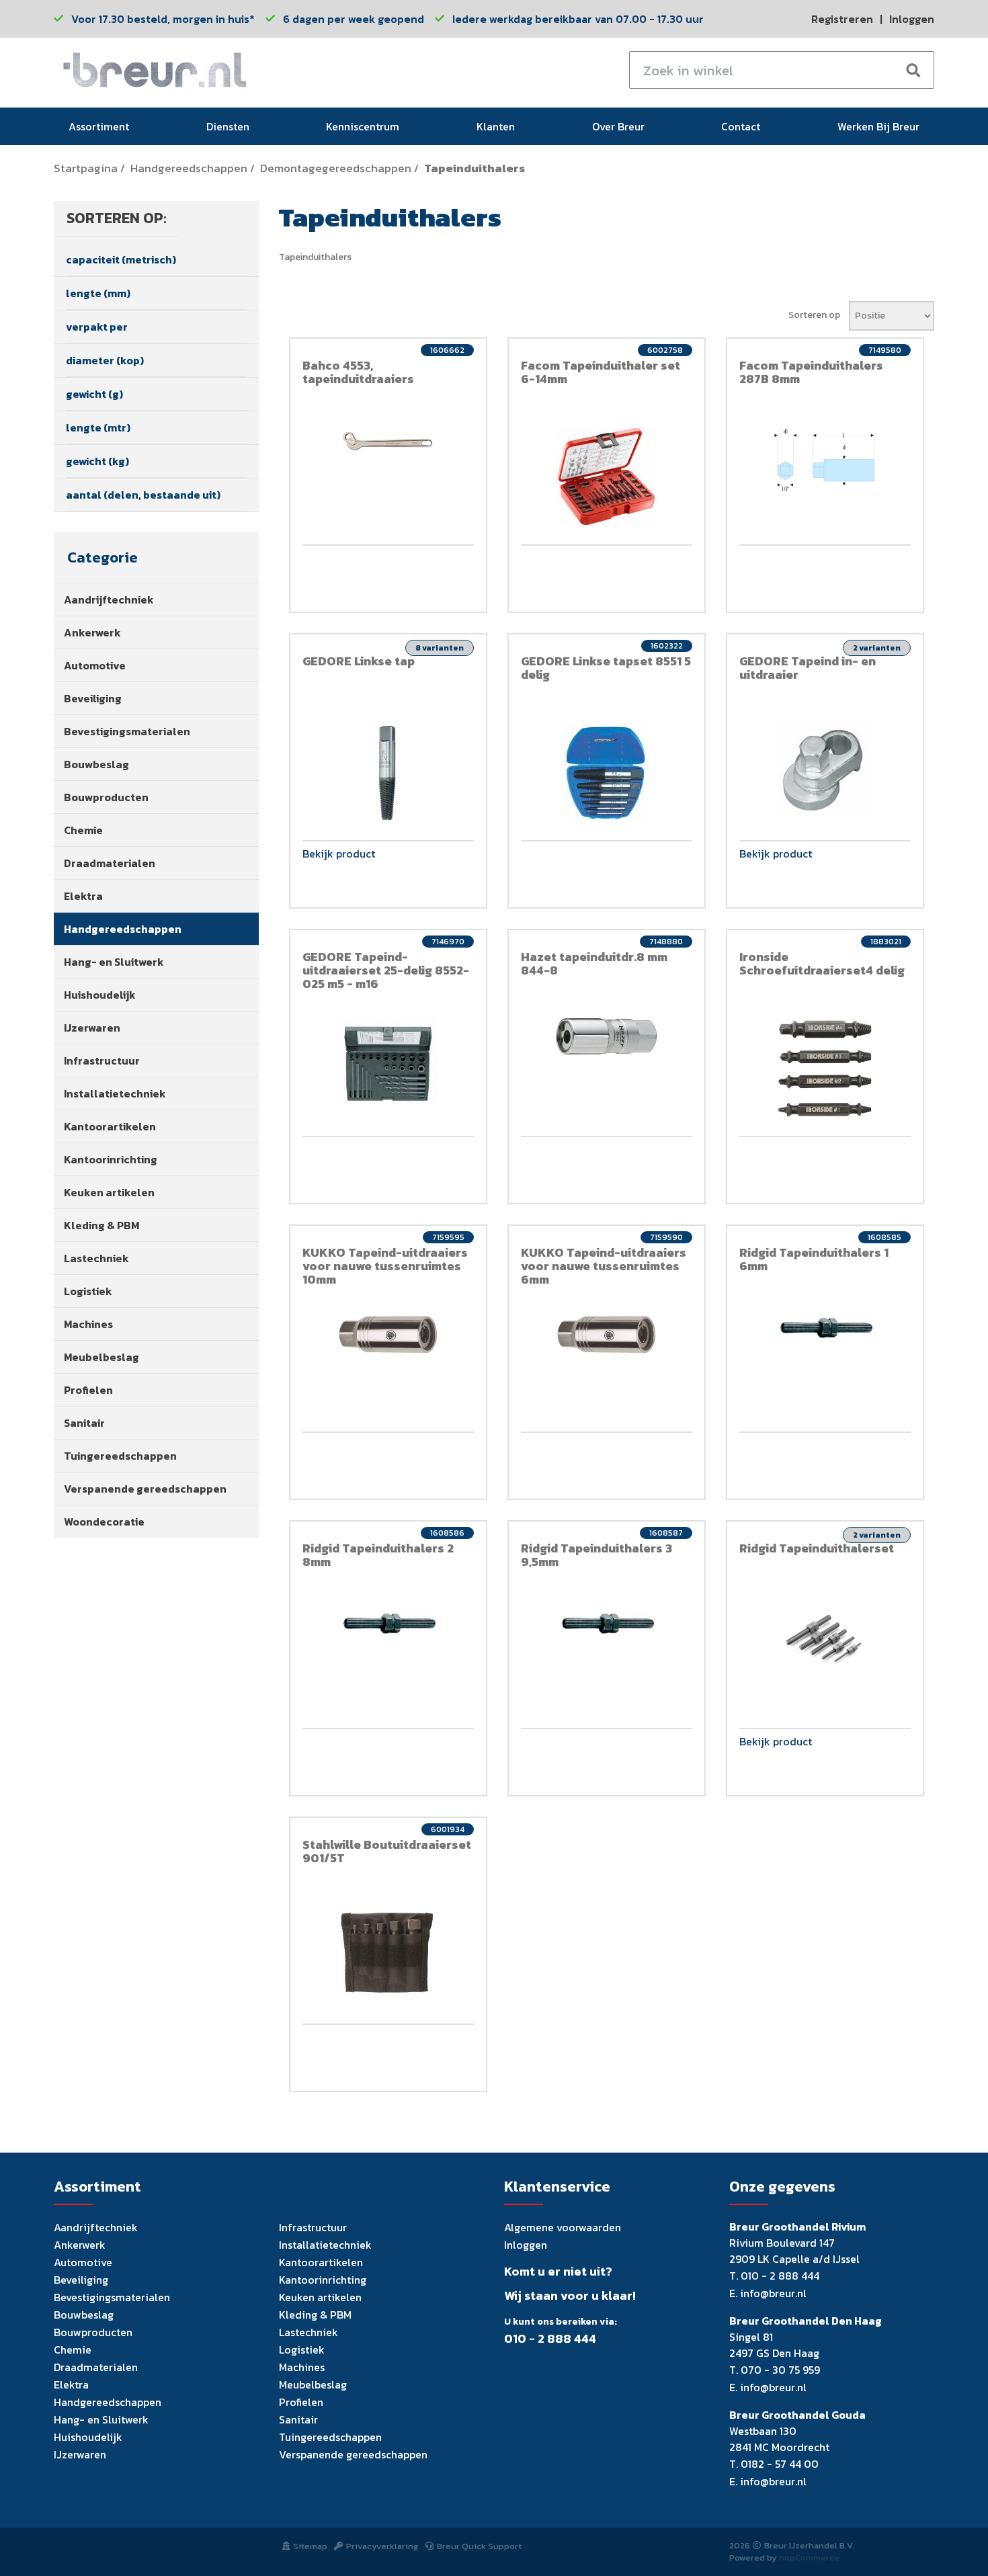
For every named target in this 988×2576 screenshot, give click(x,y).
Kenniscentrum (363, 126)
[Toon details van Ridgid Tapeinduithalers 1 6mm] (825, 1330)
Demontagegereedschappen (336, 168)
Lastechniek (96, 1258)
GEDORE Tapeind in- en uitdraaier (808, 668)
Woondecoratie (104, 1522)
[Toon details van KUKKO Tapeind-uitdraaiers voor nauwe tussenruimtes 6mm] (607, 1334)
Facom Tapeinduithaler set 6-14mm (601, 372)
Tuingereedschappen (120, 1456)
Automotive (95, 665)
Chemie (83, 830)
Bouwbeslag (96, 764)
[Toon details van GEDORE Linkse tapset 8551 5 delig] (607, 773)
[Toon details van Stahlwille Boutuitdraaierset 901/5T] (388, 1953)
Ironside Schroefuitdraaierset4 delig (822, 963)
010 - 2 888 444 (550, 2339)
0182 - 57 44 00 (780, 2464)
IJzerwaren (92, 1028)
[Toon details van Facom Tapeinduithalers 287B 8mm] (825, 460)
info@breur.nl (773, 2293)
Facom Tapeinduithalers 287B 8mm (811, 372)
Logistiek (88, 1291)
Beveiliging (93, 698)
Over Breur (618, 126)
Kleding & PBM (101, 1225)
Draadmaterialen (110, 863)
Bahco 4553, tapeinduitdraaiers (358, 372)
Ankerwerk (92, 632)
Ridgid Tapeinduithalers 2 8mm (378, 1555)
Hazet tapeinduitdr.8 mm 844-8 (594, 963)
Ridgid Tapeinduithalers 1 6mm (814, 1259)
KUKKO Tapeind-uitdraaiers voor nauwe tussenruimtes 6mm (604, 1266)
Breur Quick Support (479, 2546)
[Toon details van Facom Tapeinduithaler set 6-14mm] (607, 476)
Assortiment (99, 126)
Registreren (842, 19)
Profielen (88, 1390)
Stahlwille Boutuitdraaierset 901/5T (387, 1851)
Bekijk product (339, 855)
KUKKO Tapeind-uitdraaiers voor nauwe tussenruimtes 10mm (385, 1266)
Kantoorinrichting (111, 1159)
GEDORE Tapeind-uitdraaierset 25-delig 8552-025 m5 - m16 (386, 970)
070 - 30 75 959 (780, 2370)
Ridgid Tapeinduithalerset (817, 1548)
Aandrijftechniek (109, 599)
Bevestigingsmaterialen (127, 731)
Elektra (83, 896)
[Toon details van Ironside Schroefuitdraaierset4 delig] (825, 1069)
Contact (741, 126)
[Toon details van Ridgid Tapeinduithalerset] (825, 1639)
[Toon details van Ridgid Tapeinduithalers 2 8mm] (388, 1626)
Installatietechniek (115, 1093)
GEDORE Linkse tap (359, 661)
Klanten (496, 126)
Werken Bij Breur (878, 126)
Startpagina (86, 168)
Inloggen (912, 19)
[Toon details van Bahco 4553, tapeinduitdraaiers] (388, 443)
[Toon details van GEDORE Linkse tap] (388, 773)
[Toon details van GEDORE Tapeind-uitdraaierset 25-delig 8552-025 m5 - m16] (388, 1063)
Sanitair (84, 1423)
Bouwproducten (106, 797)
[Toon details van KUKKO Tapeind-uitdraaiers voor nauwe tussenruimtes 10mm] (388, 1334)
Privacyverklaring (382, 2546)
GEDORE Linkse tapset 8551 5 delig (606, 668)
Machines (88, 1324)
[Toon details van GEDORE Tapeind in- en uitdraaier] (825, 771)
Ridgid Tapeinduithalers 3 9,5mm (596, 1555)
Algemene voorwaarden (563, 2227)
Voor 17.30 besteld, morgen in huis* (163, 19)
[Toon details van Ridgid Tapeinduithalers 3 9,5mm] (607, 1626)
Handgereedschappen (189, 168)
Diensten (228, 126)
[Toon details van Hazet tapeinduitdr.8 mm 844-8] (607, 1036)
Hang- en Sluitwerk (114, 962)
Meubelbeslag (101, 1357)
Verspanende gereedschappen (145, 1489)
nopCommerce (809, 2558)
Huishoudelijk (100, 995)
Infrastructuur (102, 1061)
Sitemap (310, 2546)
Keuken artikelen (109, 1192)
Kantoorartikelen (110, 1126)
